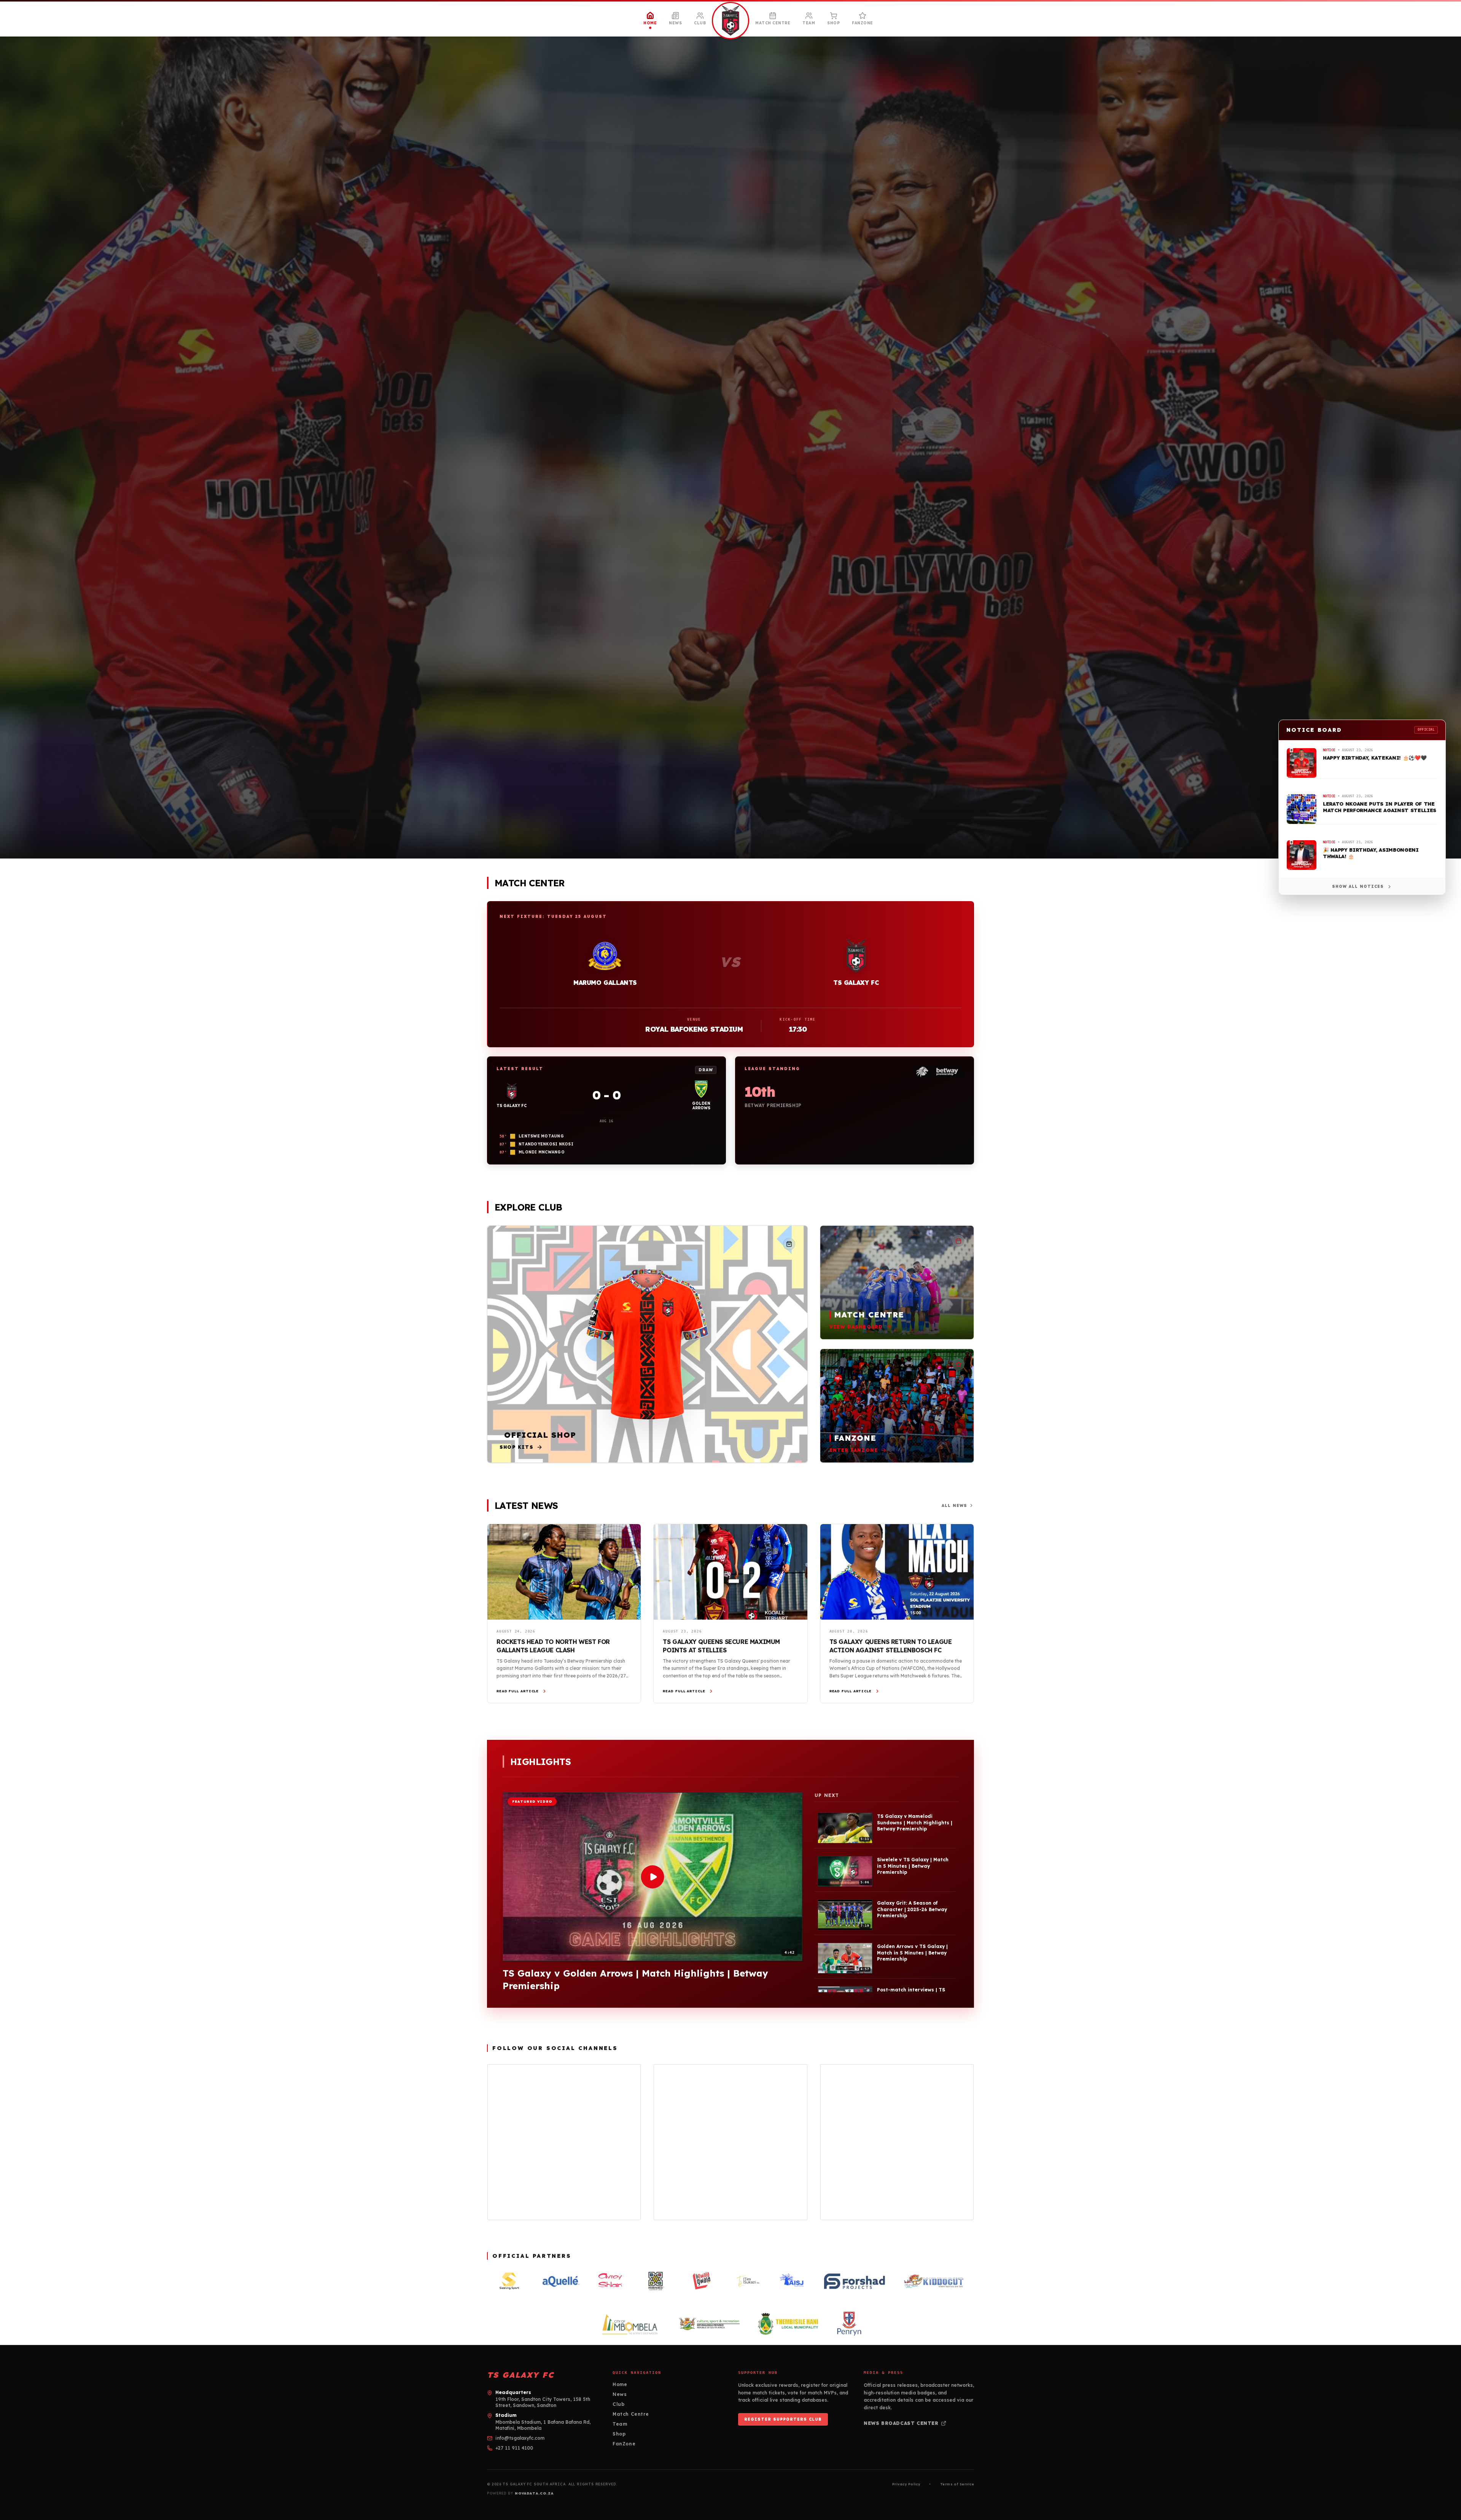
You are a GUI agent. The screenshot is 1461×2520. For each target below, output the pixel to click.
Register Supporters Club (783, 2419)
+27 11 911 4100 (514, 2448)
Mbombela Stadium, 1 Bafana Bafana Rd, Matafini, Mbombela (543, 2425)
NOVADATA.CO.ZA (534, 2493)
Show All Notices (1358, 886)
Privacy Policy (906, 2484)
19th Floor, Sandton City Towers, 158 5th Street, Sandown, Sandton (543, 2402)
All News (954, 1506)
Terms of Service (957, 2484)
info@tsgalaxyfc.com (520, 2438)
